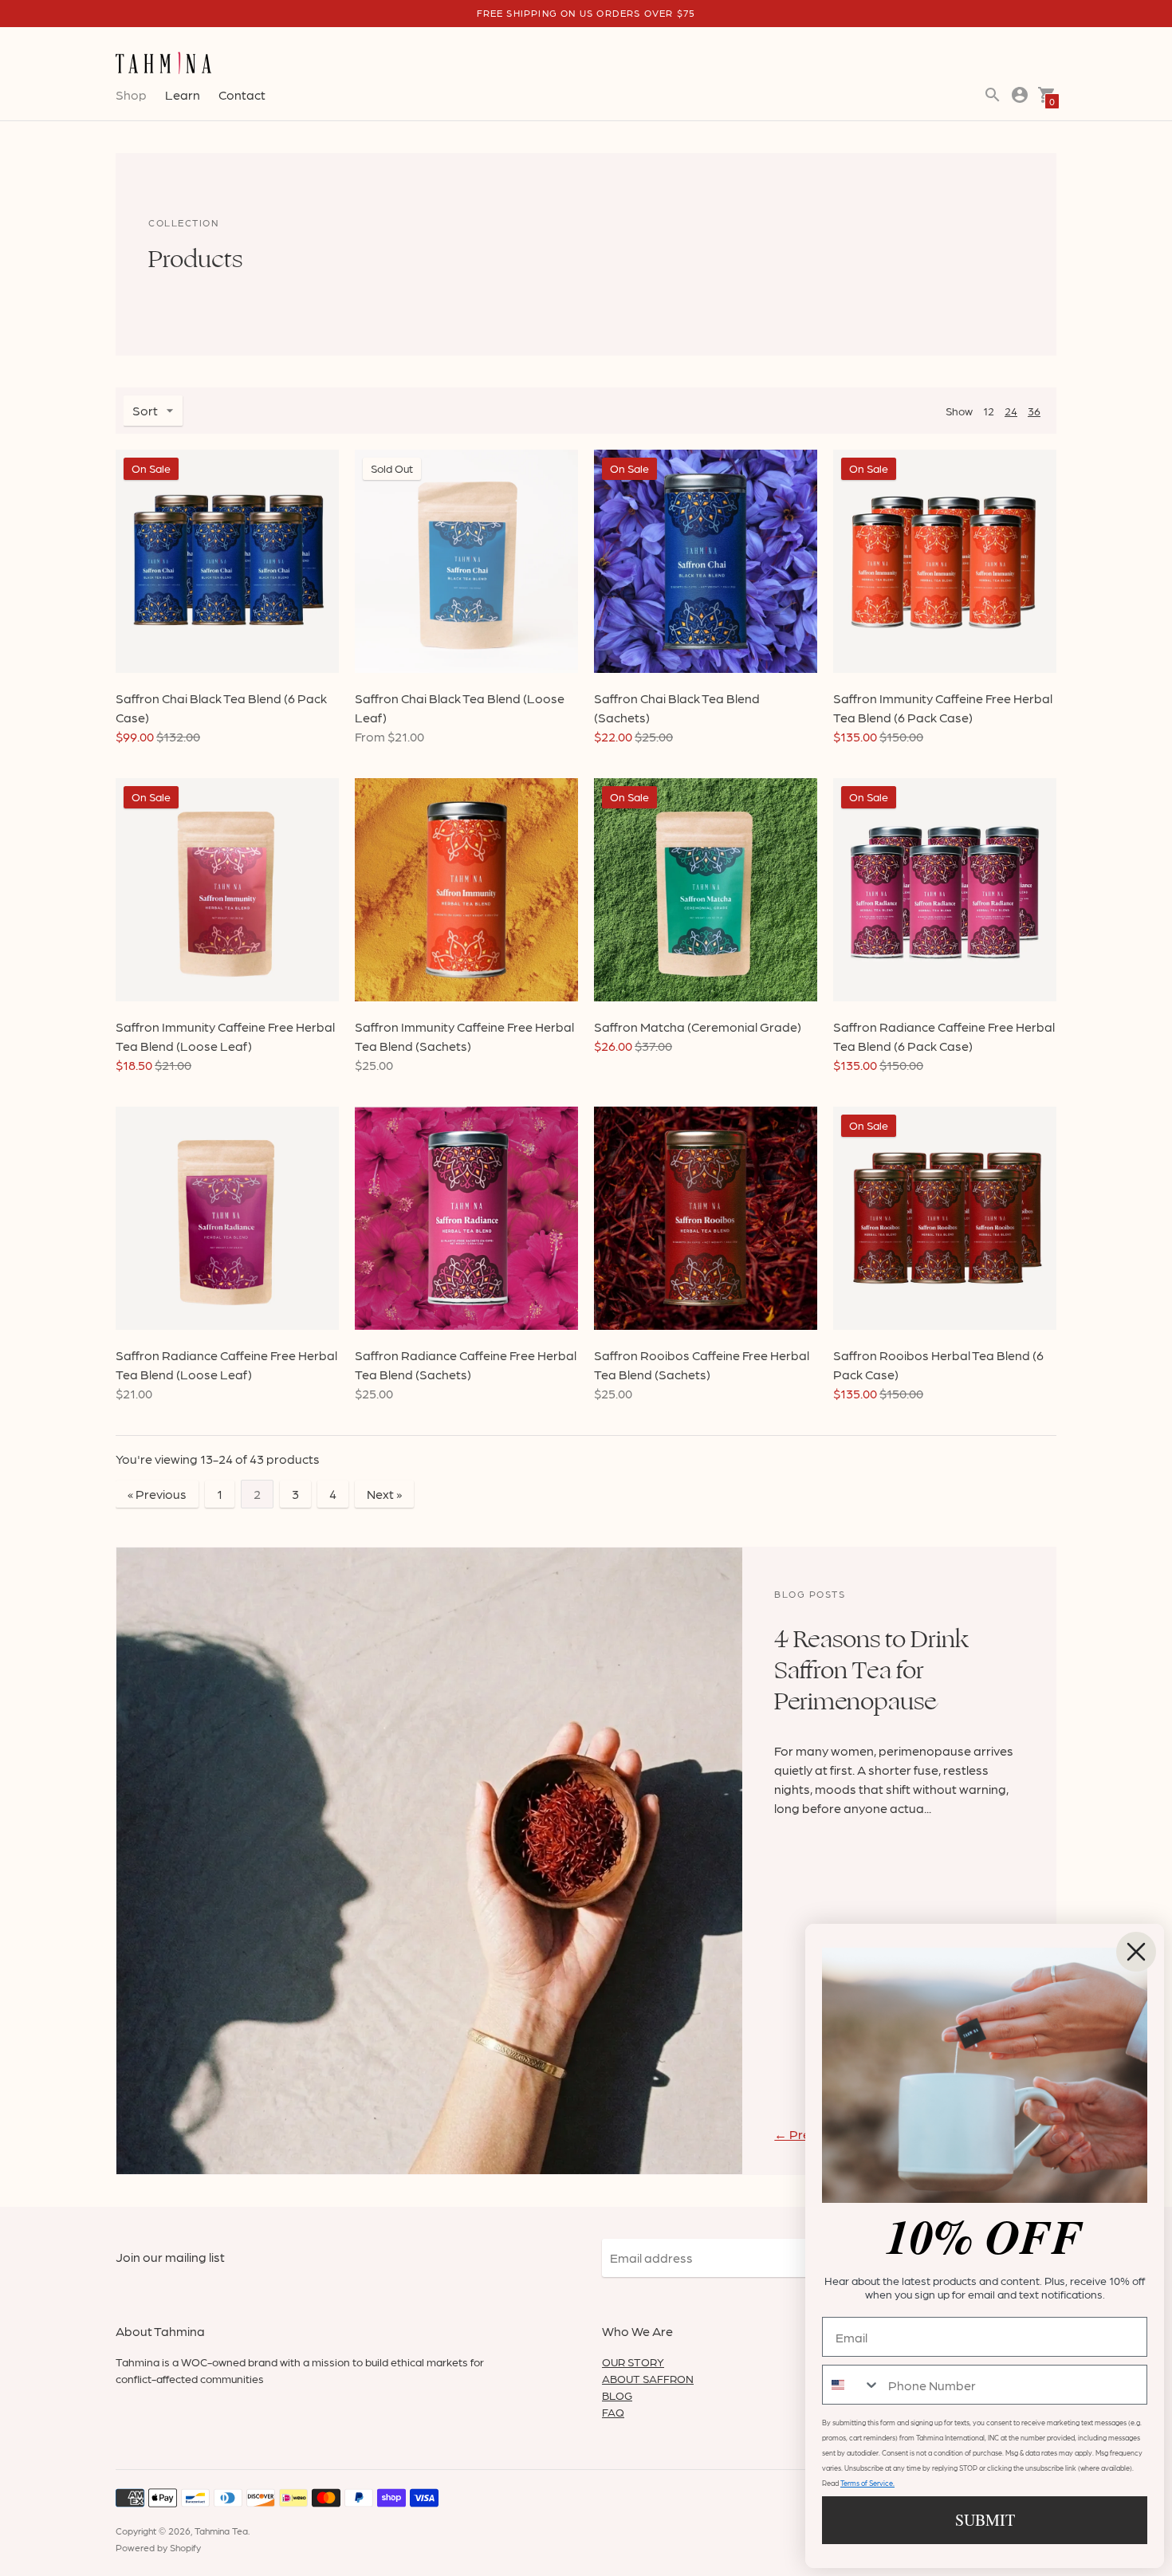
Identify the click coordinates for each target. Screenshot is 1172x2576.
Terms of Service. (867, 2483)
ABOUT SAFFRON (648, 2378)
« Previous (157, 1494)
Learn (183, 94)
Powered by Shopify (158, 2547)
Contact (242, 94)
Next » (384, 1494)
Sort (145, 410)
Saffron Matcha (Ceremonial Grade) (698, 1026)
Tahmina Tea (221, 2531)
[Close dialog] (1136, 1952)
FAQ (613, 2412)
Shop (131, 94)
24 (1011, 411)
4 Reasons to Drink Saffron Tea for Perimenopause (871, 1670)
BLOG (617, 2395)
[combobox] (851, 2385)
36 (1034, 411)
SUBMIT (985, 2520)
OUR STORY (633, 2362)
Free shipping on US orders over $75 (586, 13)
